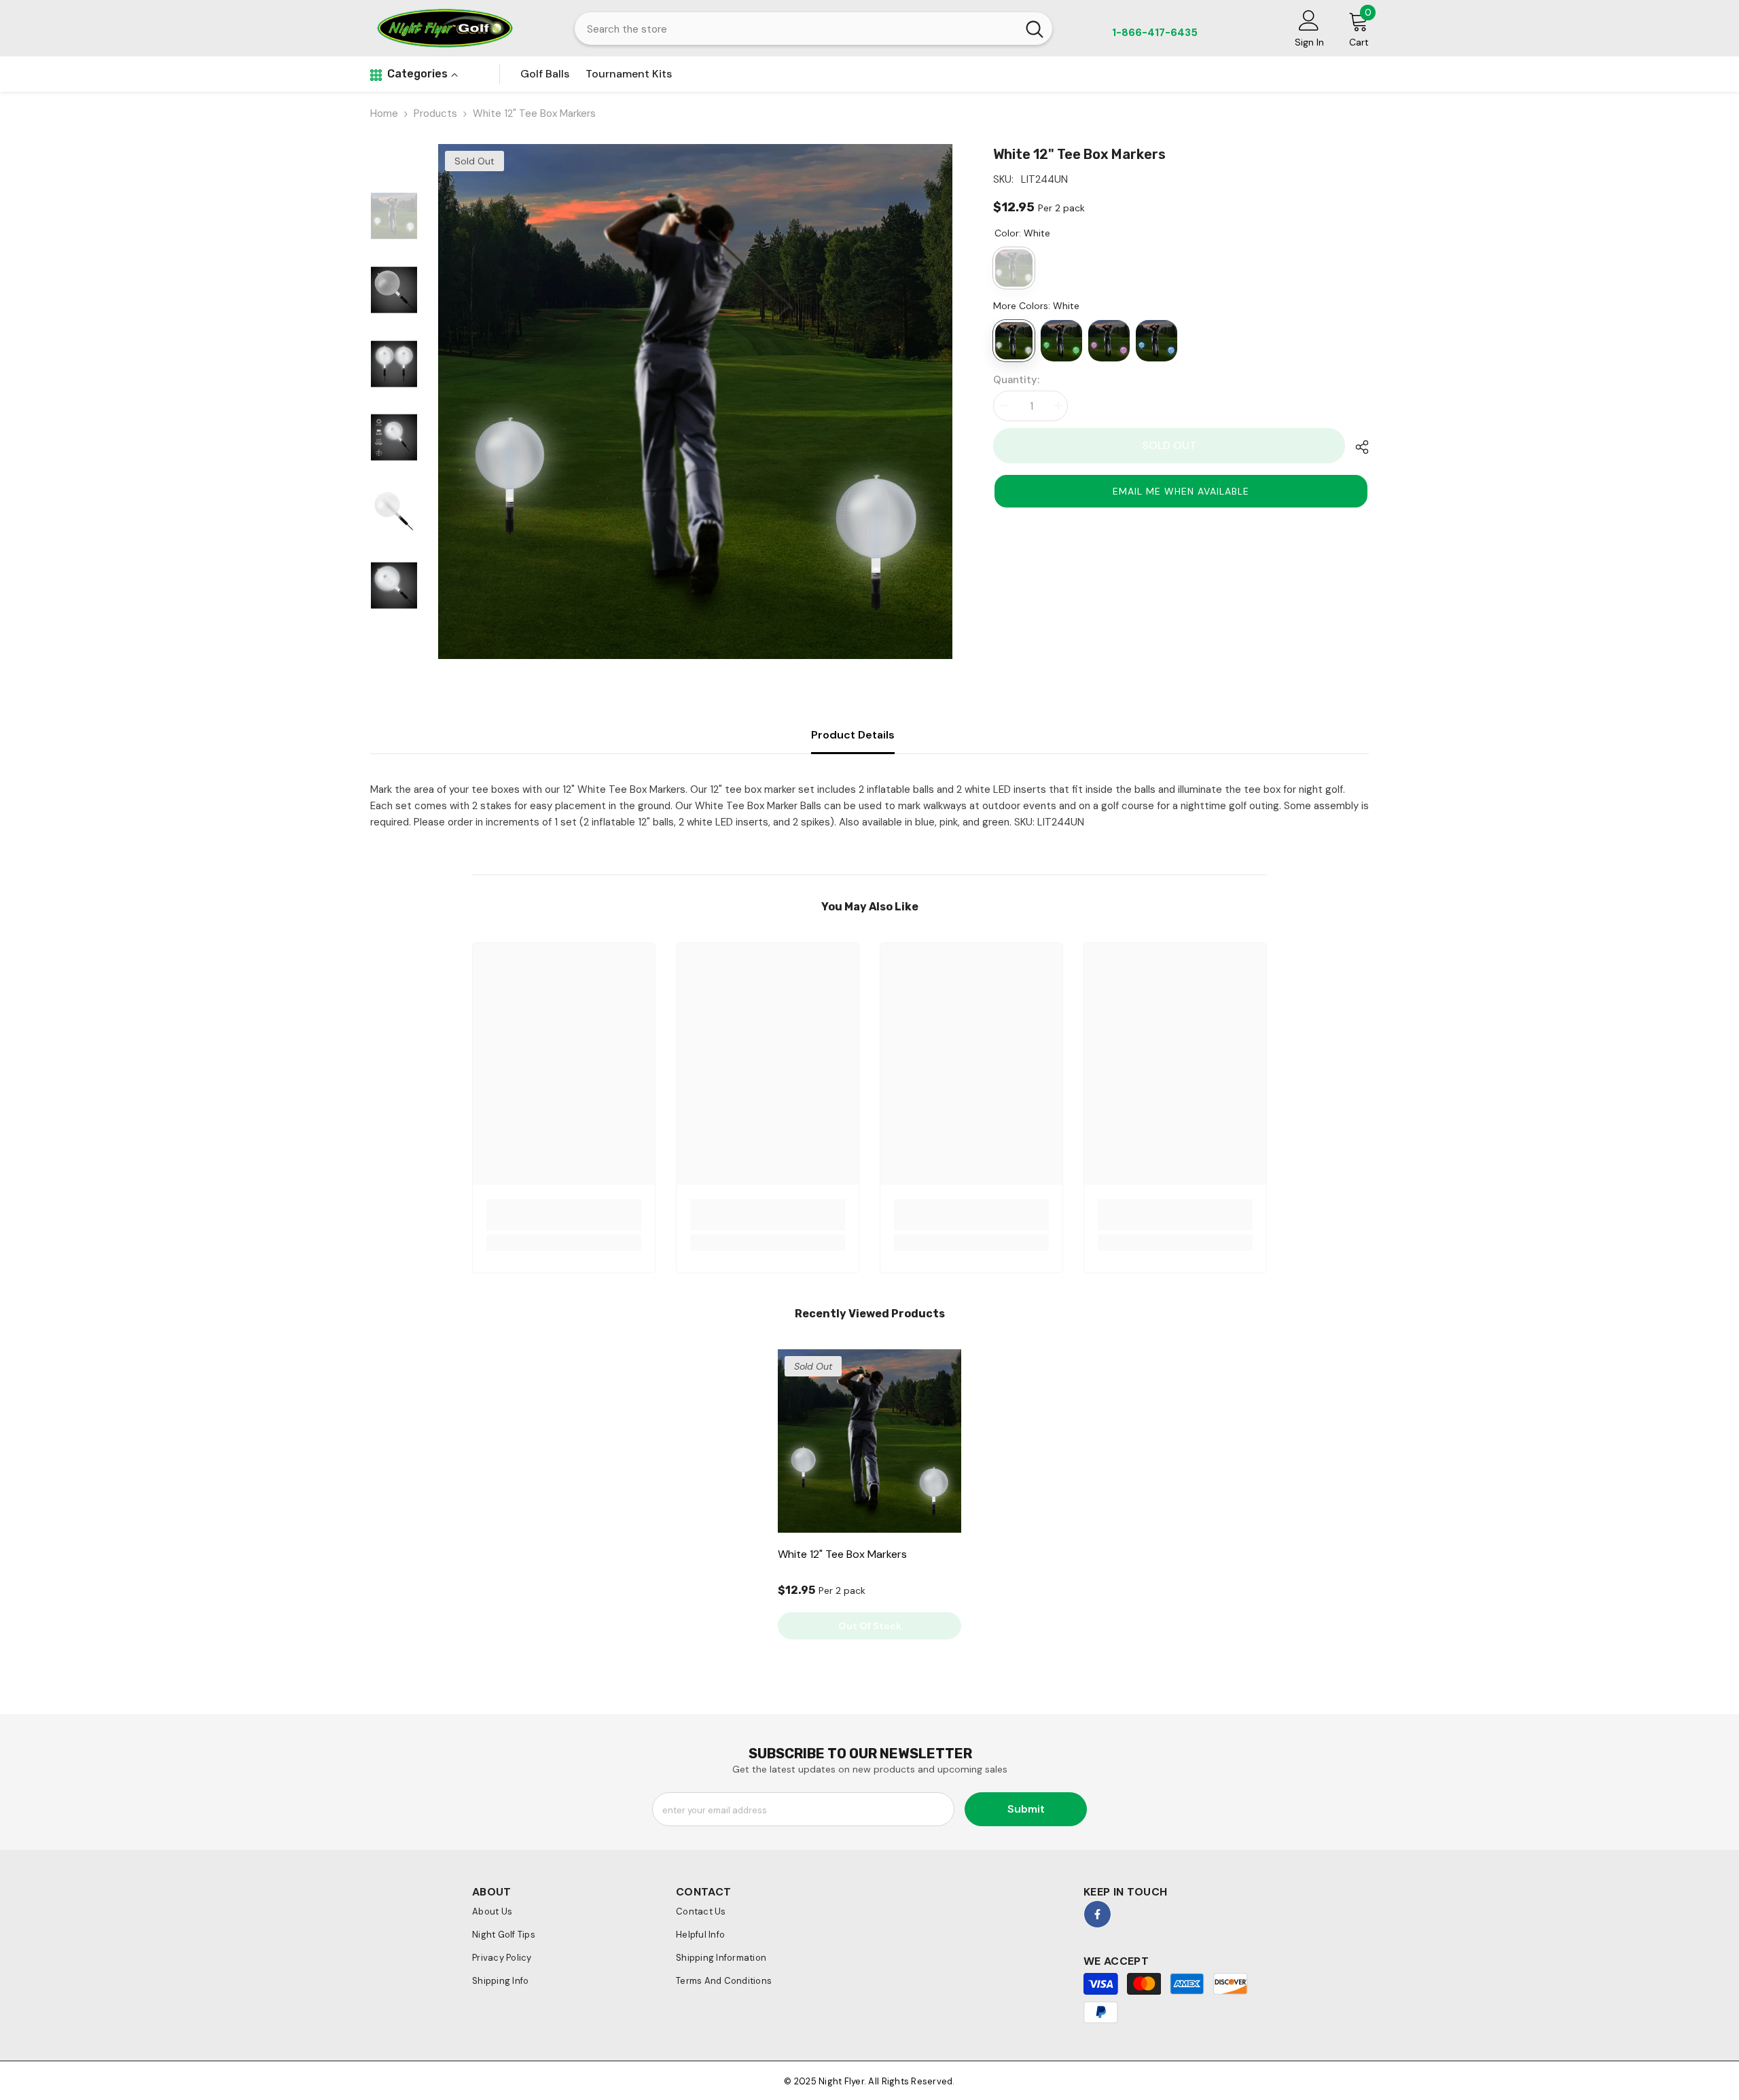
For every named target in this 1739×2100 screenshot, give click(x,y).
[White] (1014, 341)
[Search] (813, 29)
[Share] (1357, 447)
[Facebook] (1097, 1914)
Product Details (853, 735)
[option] (696, 402)
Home (384, 113)
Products (435, 113)
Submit (1026, 1809)
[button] (1181, 491)
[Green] (1061, 341)
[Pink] (1109, 341)
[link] (564, 1215)
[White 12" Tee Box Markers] (869, 1441)
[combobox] (796, 29)
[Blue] (1157, 341)
